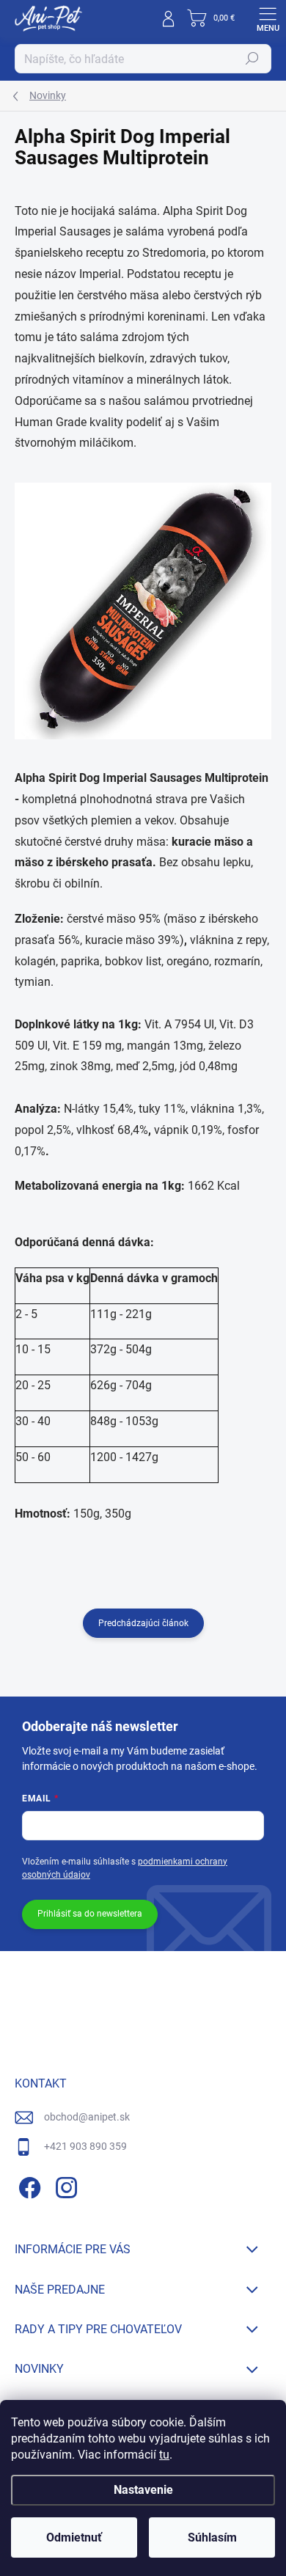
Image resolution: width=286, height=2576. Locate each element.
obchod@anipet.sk (87, 2117)
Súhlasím (212, 2537)
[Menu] (268, 18)
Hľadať (252, 59)
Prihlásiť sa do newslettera (90, 1914)
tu (164, 2455)
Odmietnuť (74, 2537)
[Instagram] (64, 2185)
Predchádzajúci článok (143, 1623)
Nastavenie (143, 2490)
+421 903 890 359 (85, 2146)
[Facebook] (27, 2185)
